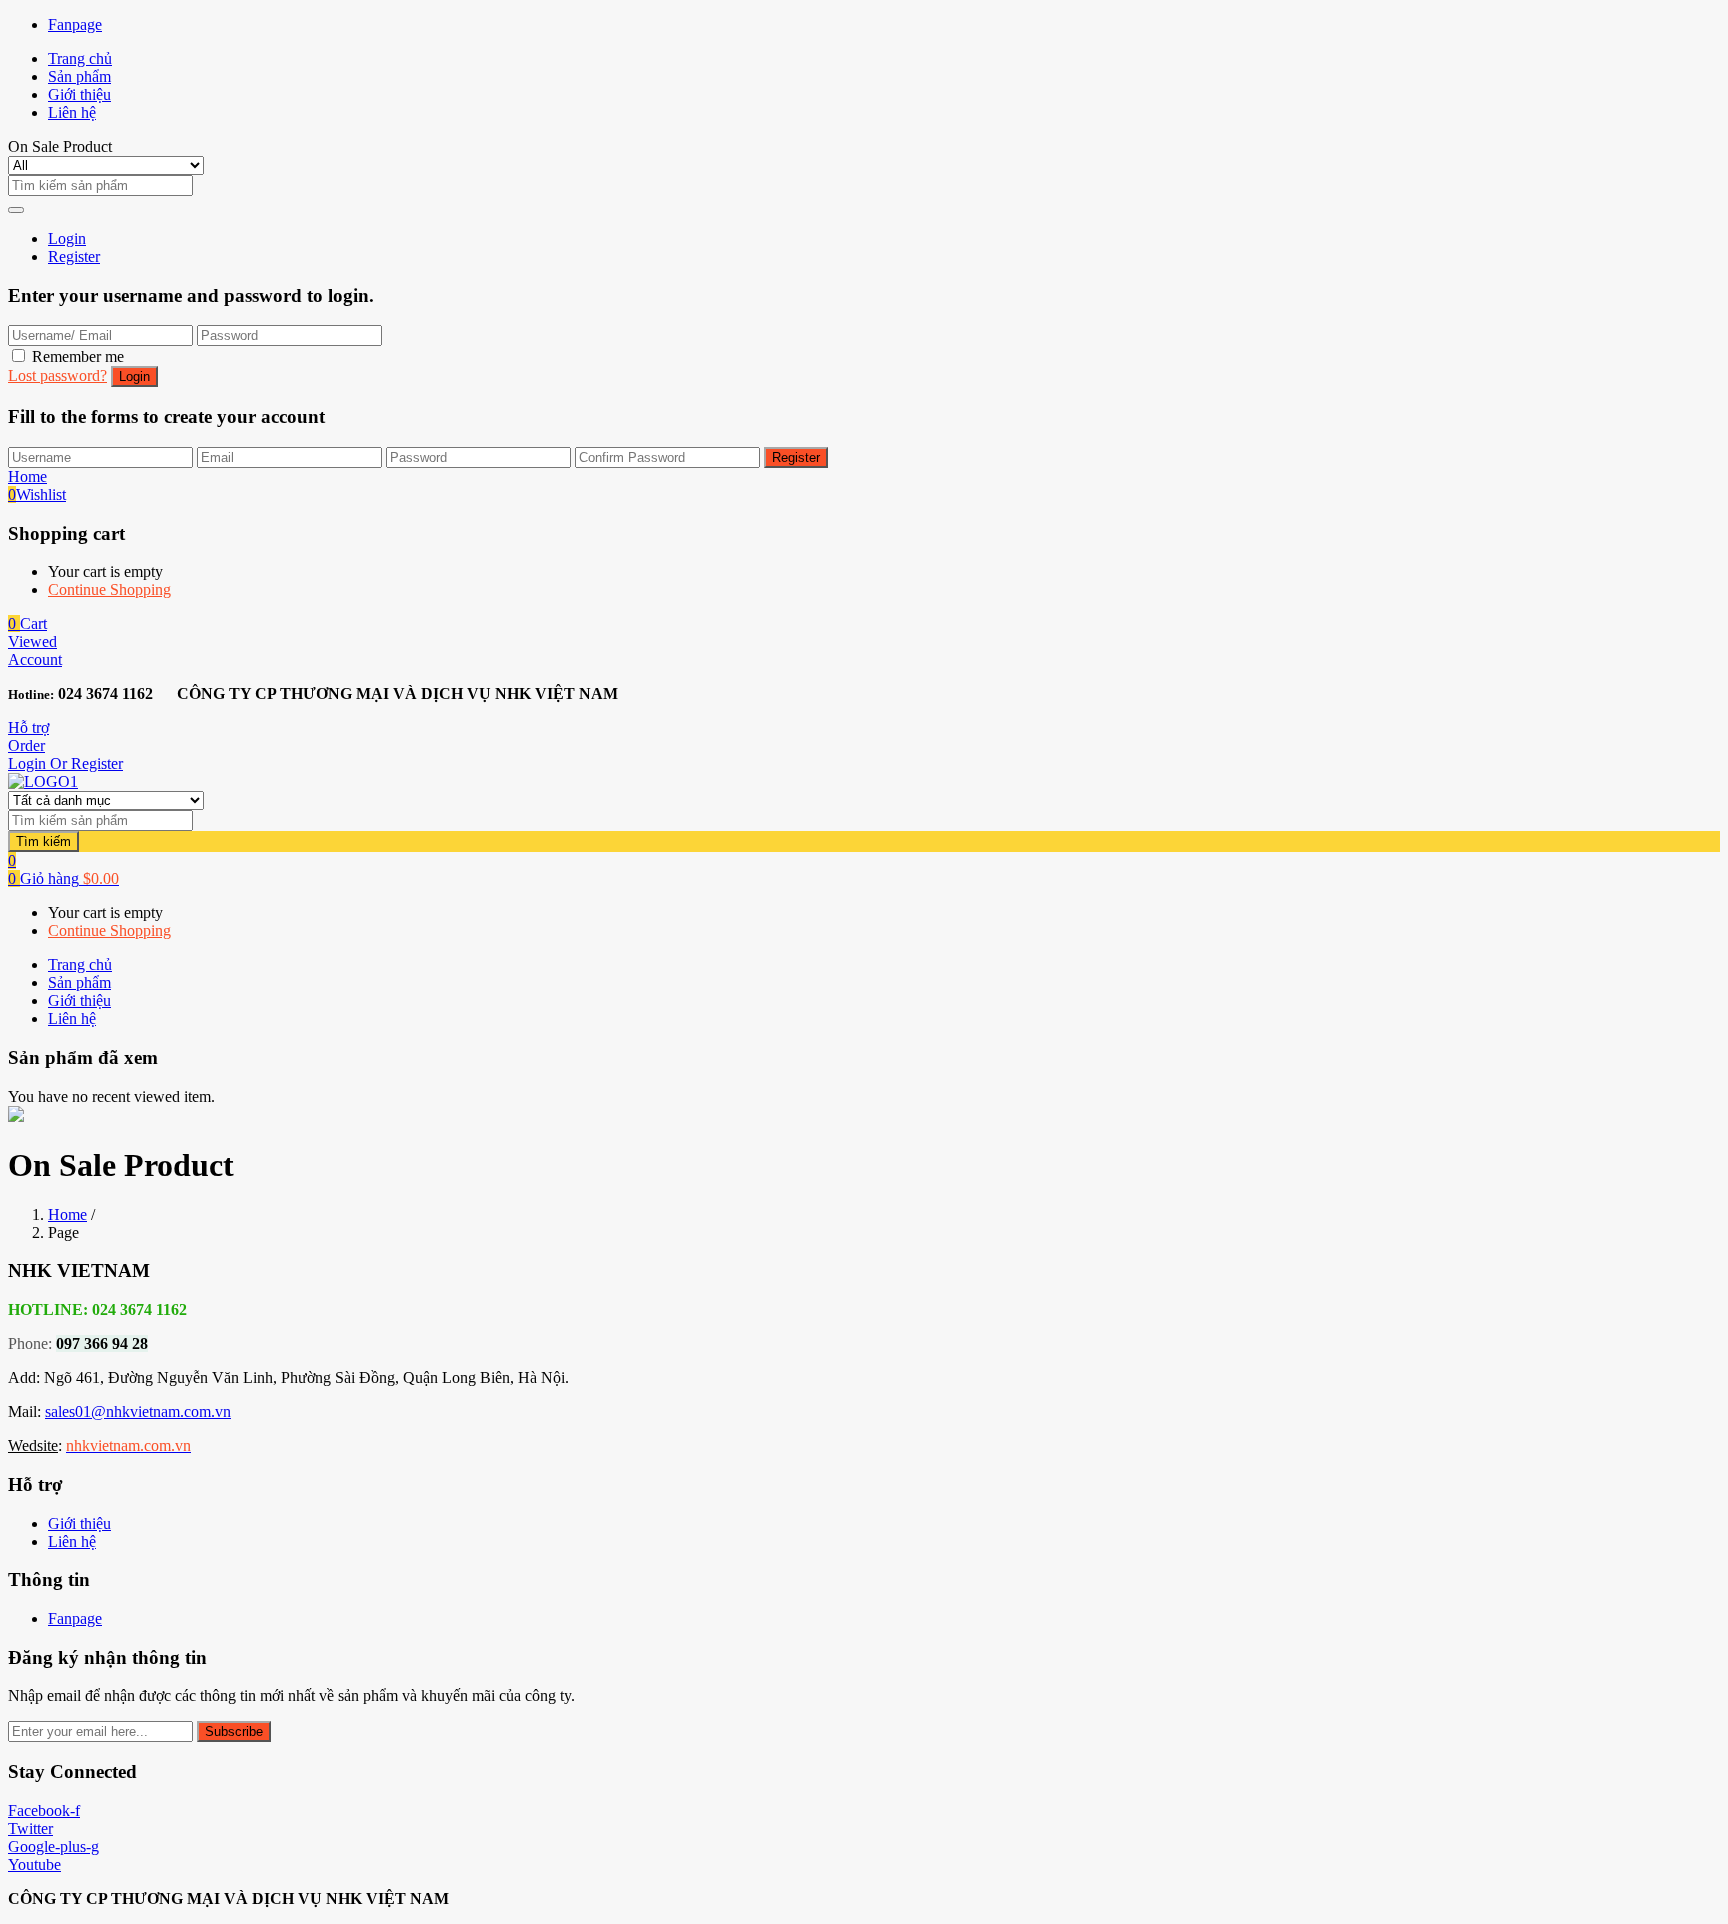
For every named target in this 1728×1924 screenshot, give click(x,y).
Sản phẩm (79, 76)
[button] (27, 623)
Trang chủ (80, 58)
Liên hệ (72, 112)
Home (67, 1214)
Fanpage (75, 24)
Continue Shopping (109, 589)
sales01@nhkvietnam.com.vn (138, 1411)
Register (74, 256)
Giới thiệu (79, 94)
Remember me (78, 356)
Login (67, 238)
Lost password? (57, 375)
